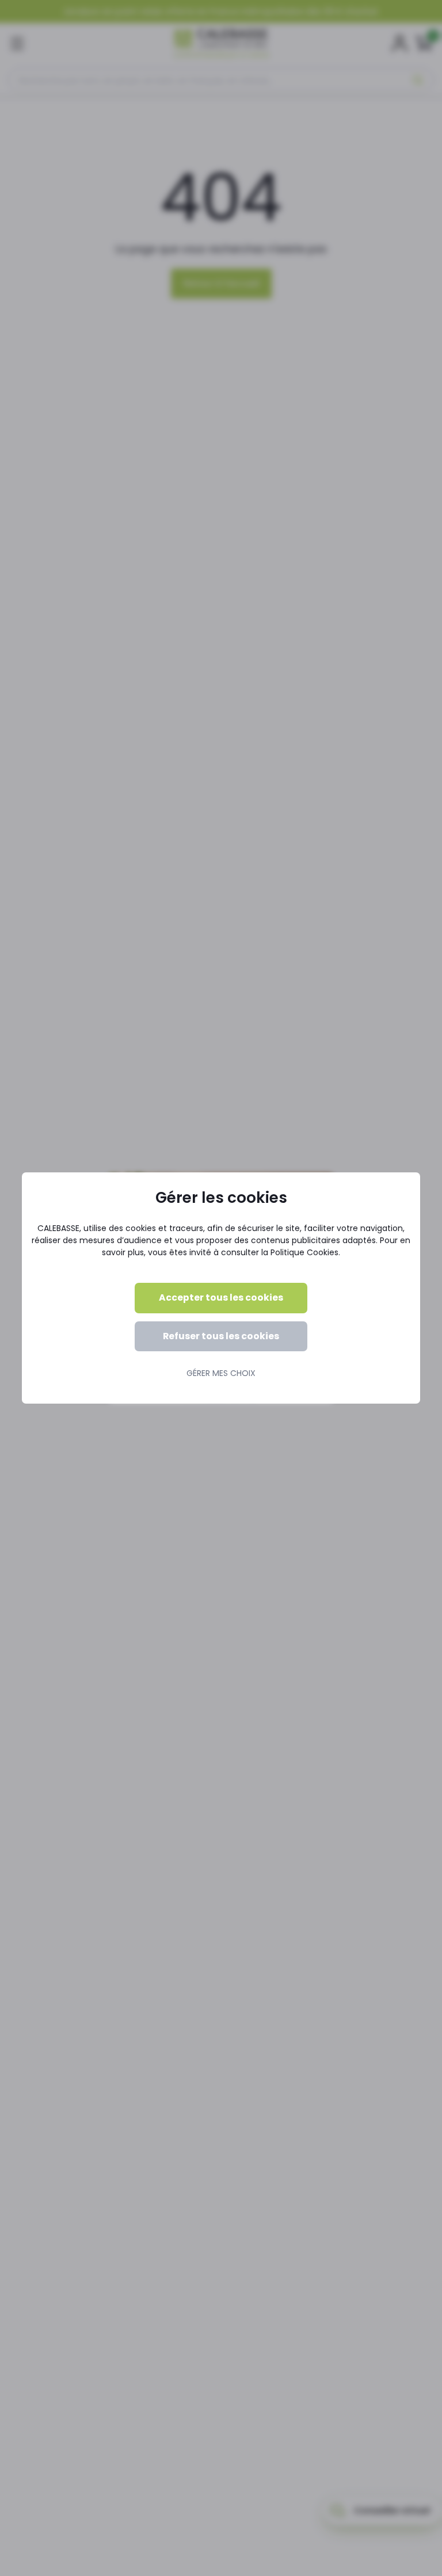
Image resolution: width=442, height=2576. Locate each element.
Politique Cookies (304, 1252)
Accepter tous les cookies (221, 1297)
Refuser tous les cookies (221, 1336)
